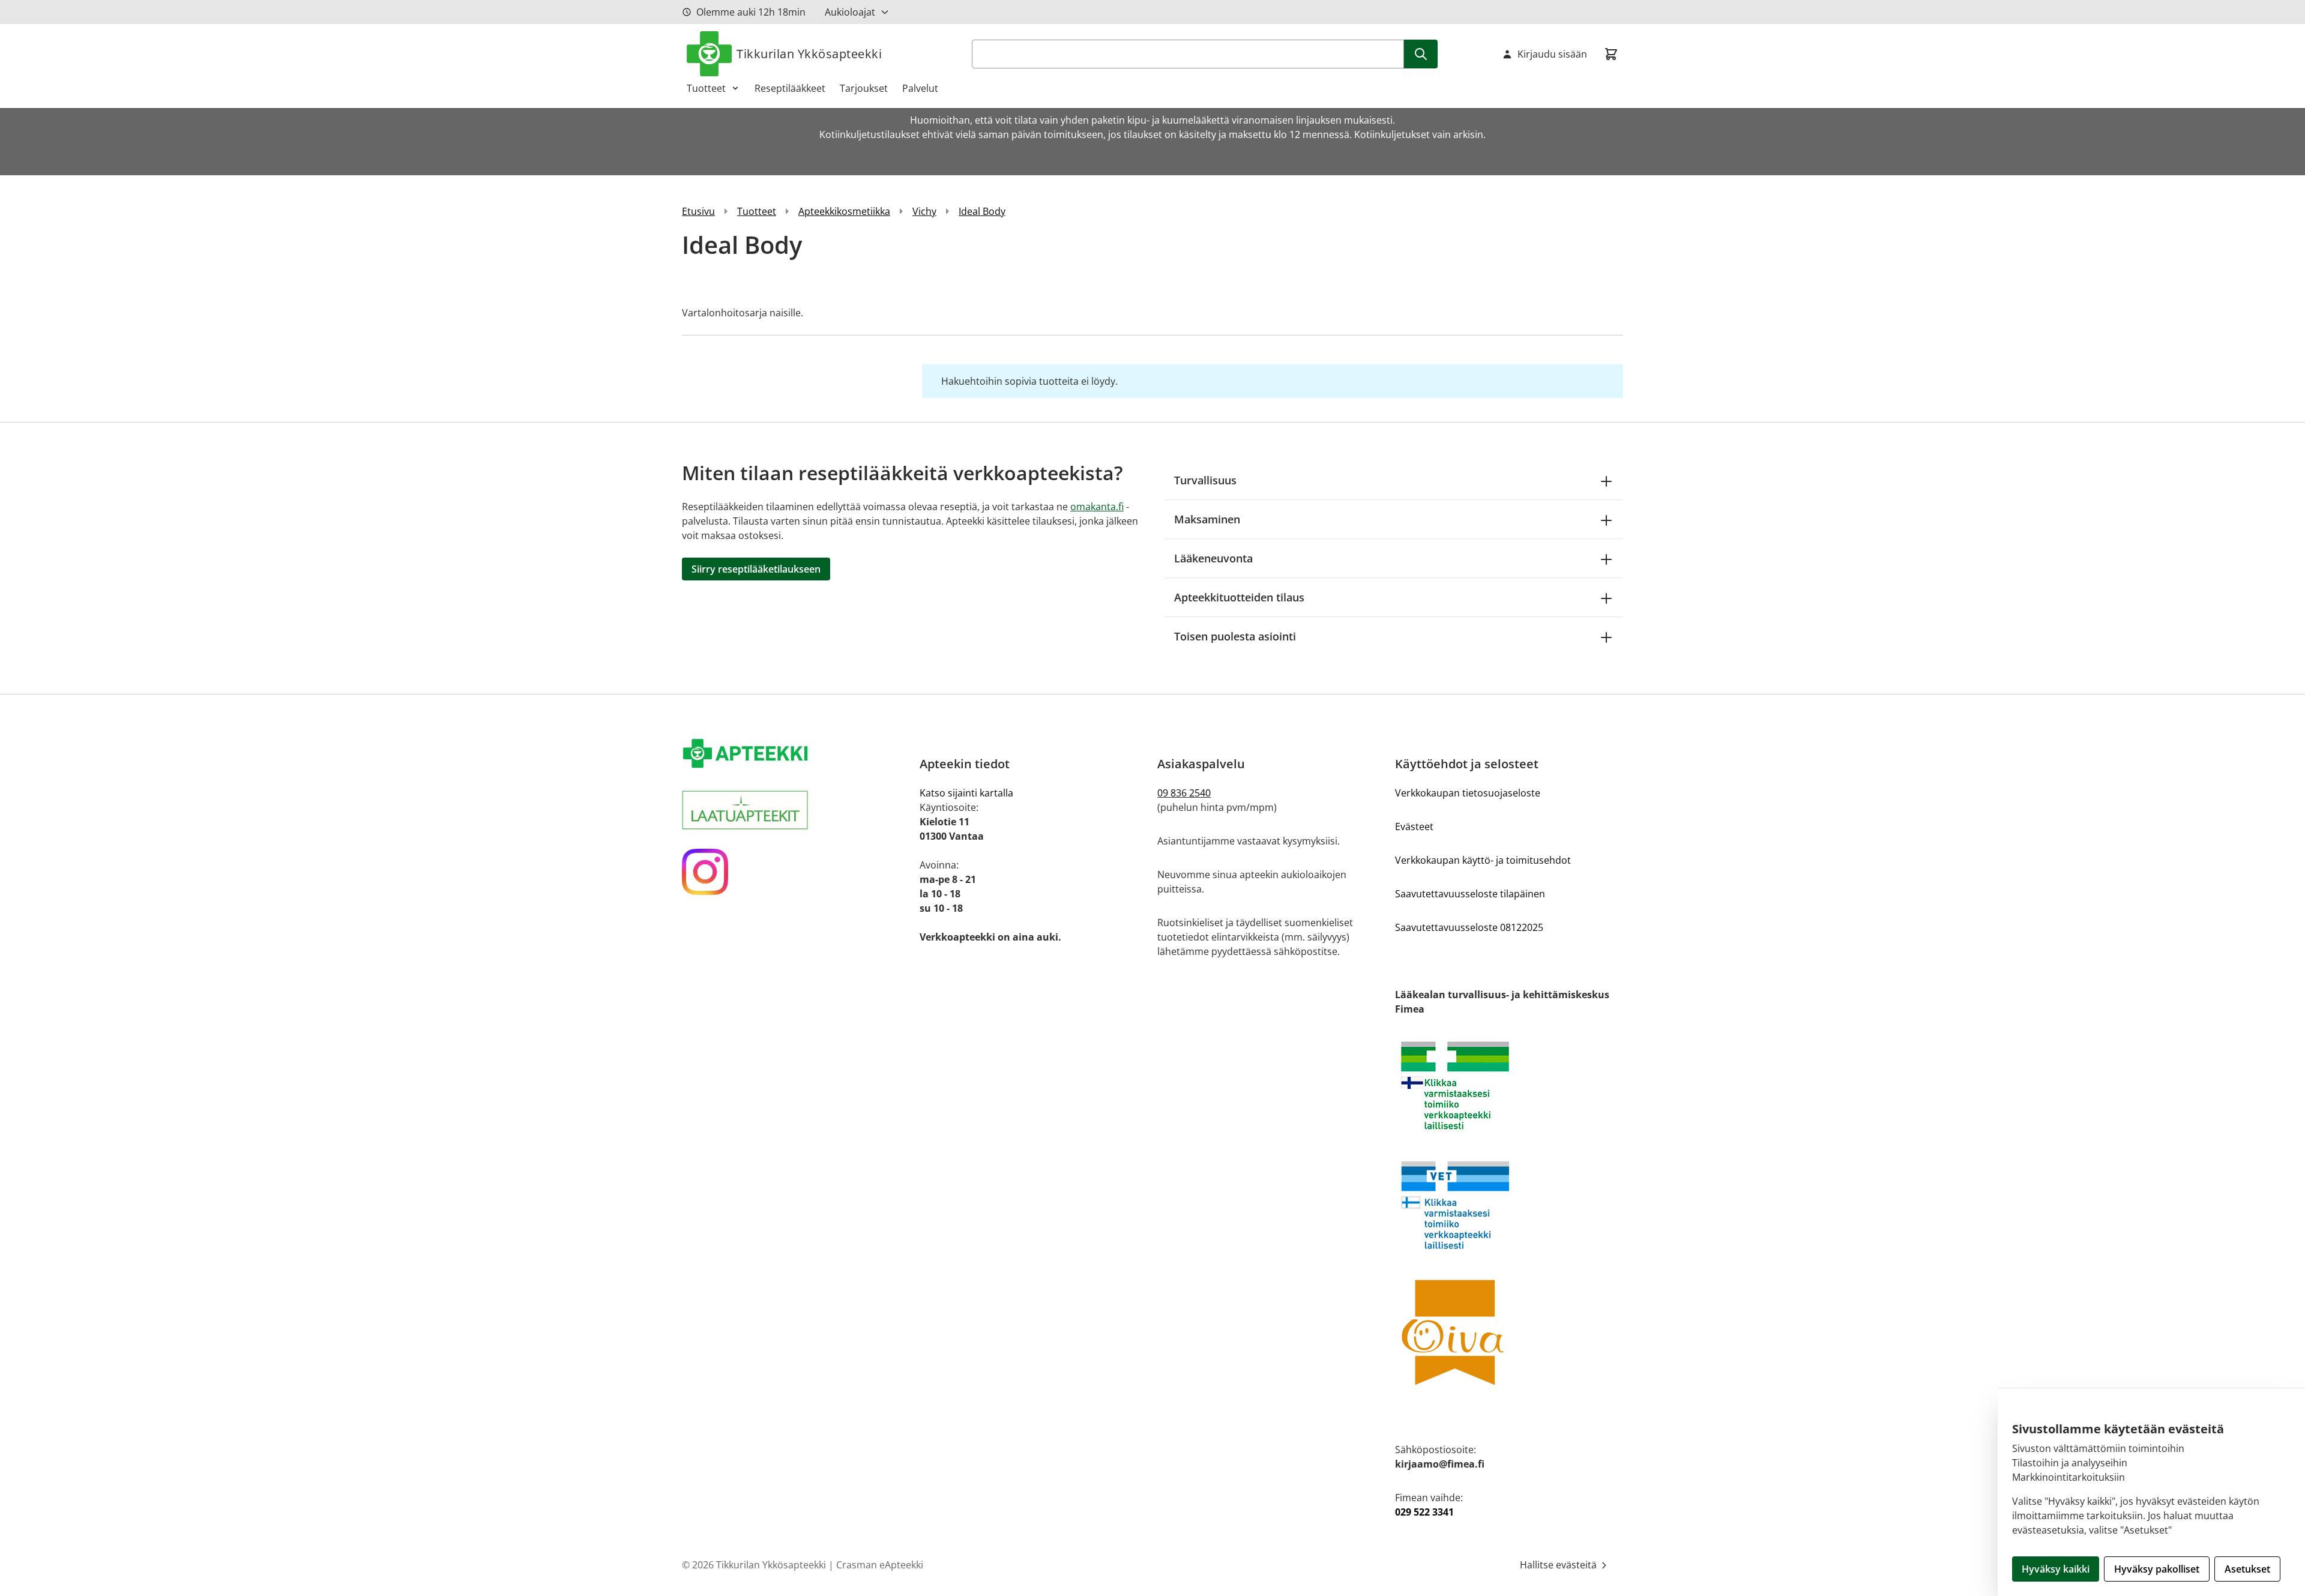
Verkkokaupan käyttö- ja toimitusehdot (1483, 860)
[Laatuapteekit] (796, 810)
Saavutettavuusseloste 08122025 (1469, 927)
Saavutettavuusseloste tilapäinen (1470, 894)
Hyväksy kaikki (2056, 1569)
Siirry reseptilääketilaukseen (756, 569)
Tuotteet (706, 88)
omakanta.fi (1097, 507)
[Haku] (1421, 54)
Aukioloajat (850, 12)
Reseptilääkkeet (790, 88)
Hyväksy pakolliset (2157, 1569)
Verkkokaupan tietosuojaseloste (1468, 793)
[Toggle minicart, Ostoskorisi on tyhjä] (1611, 54)
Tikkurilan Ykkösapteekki (809, 54)
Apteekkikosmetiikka (844, 211)
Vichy (924, 211)
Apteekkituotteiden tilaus (1239, 597)
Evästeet (1414, 827)
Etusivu (698, 211)
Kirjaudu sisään (1552, 54)
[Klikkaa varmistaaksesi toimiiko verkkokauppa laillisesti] (1509, 1086)
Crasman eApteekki (880, 1565)
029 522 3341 (1424, 1512)
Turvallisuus (1205, 480)
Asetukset (2247, 1569)
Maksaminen (1207, 519)
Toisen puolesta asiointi (1235, 636)
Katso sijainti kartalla (966, 793)
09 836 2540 (1184, 793)
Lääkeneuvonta (1213, 558)
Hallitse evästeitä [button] (1559, 1565)
